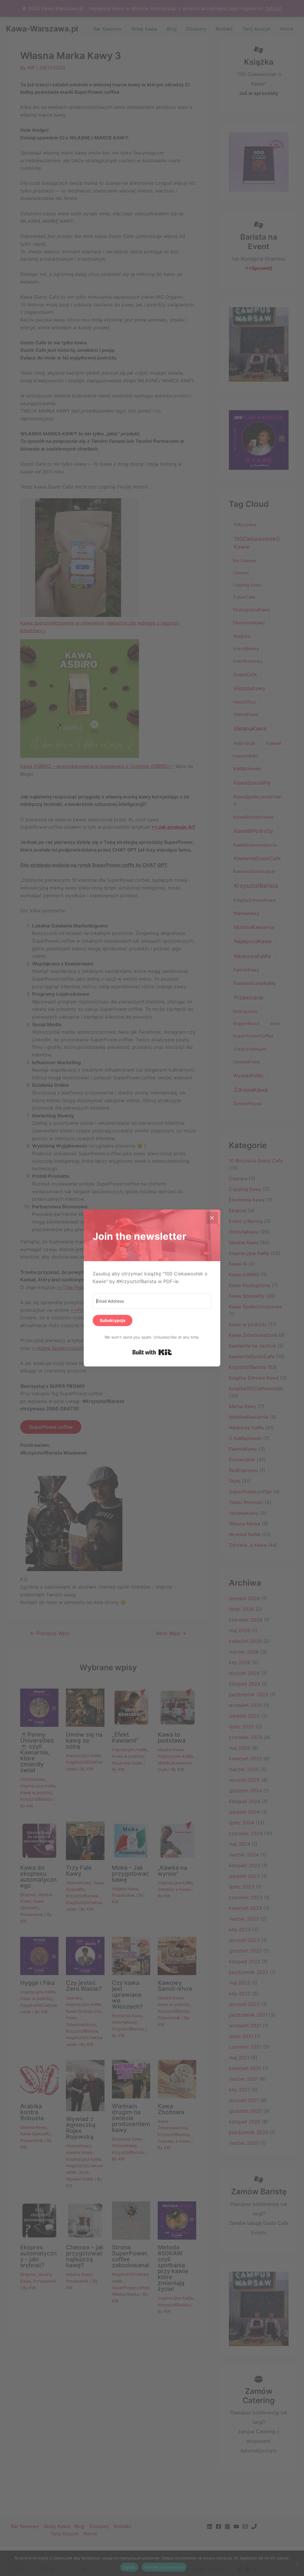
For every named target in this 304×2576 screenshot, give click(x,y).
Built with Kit (152, 1352)
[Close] (212, 1218)
